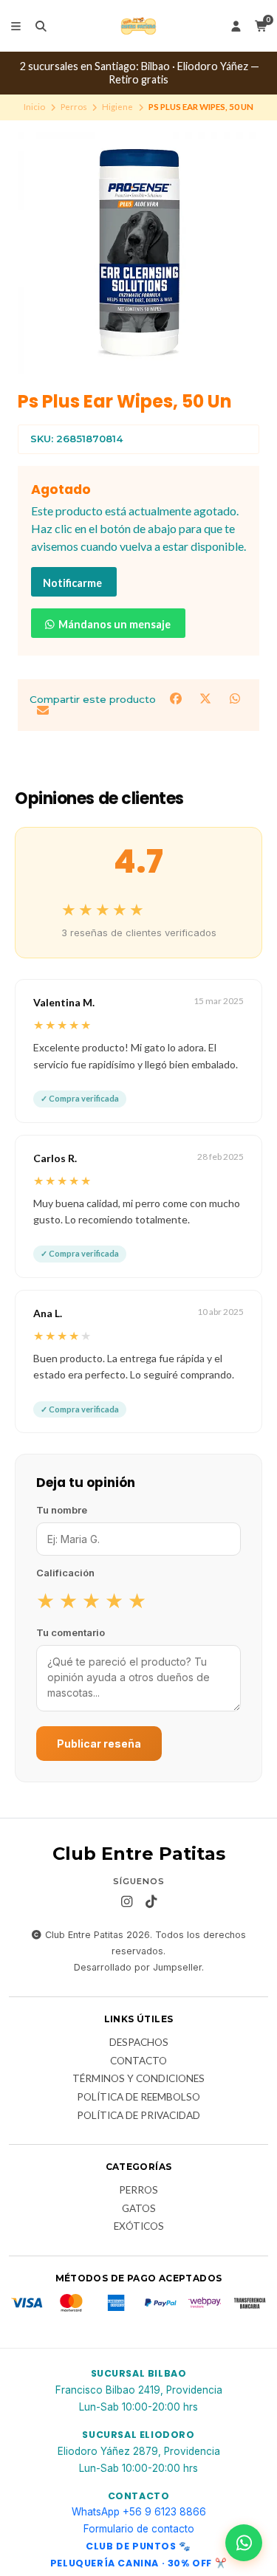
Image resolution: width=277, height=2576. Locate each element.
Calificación (65, 1573)
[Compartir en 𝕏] (207, 698)
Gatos (139, 2209)
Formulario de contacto (139, 2529)
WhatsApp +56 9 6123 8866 (139, 2512)
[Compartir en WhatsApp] (235, 698)
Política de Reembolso (138, 2098)
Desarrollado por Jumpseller (138, 1967)
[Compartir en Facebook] (177, 698)
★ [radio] (45, 1600)
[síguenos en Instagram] (126, 1902)
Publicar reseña (99, 1744)
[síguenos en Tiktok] (151, 1902)
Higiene (117, 107)
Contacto (138, 2061)
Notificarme (72, 583)
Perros (74, 107)
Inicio (34, 107)
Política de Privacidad (138, 2116)
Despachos (139, 2043)
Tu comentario (71, 1632)
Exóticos (139, 2227)
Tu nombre (62, 1510)
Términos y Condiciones (138, 2079)
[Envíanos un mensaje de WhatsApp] (244, 2543)
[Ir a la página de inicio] (138, 26)
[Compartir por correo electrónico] (42, 711)
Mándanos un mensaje (113, 624)
